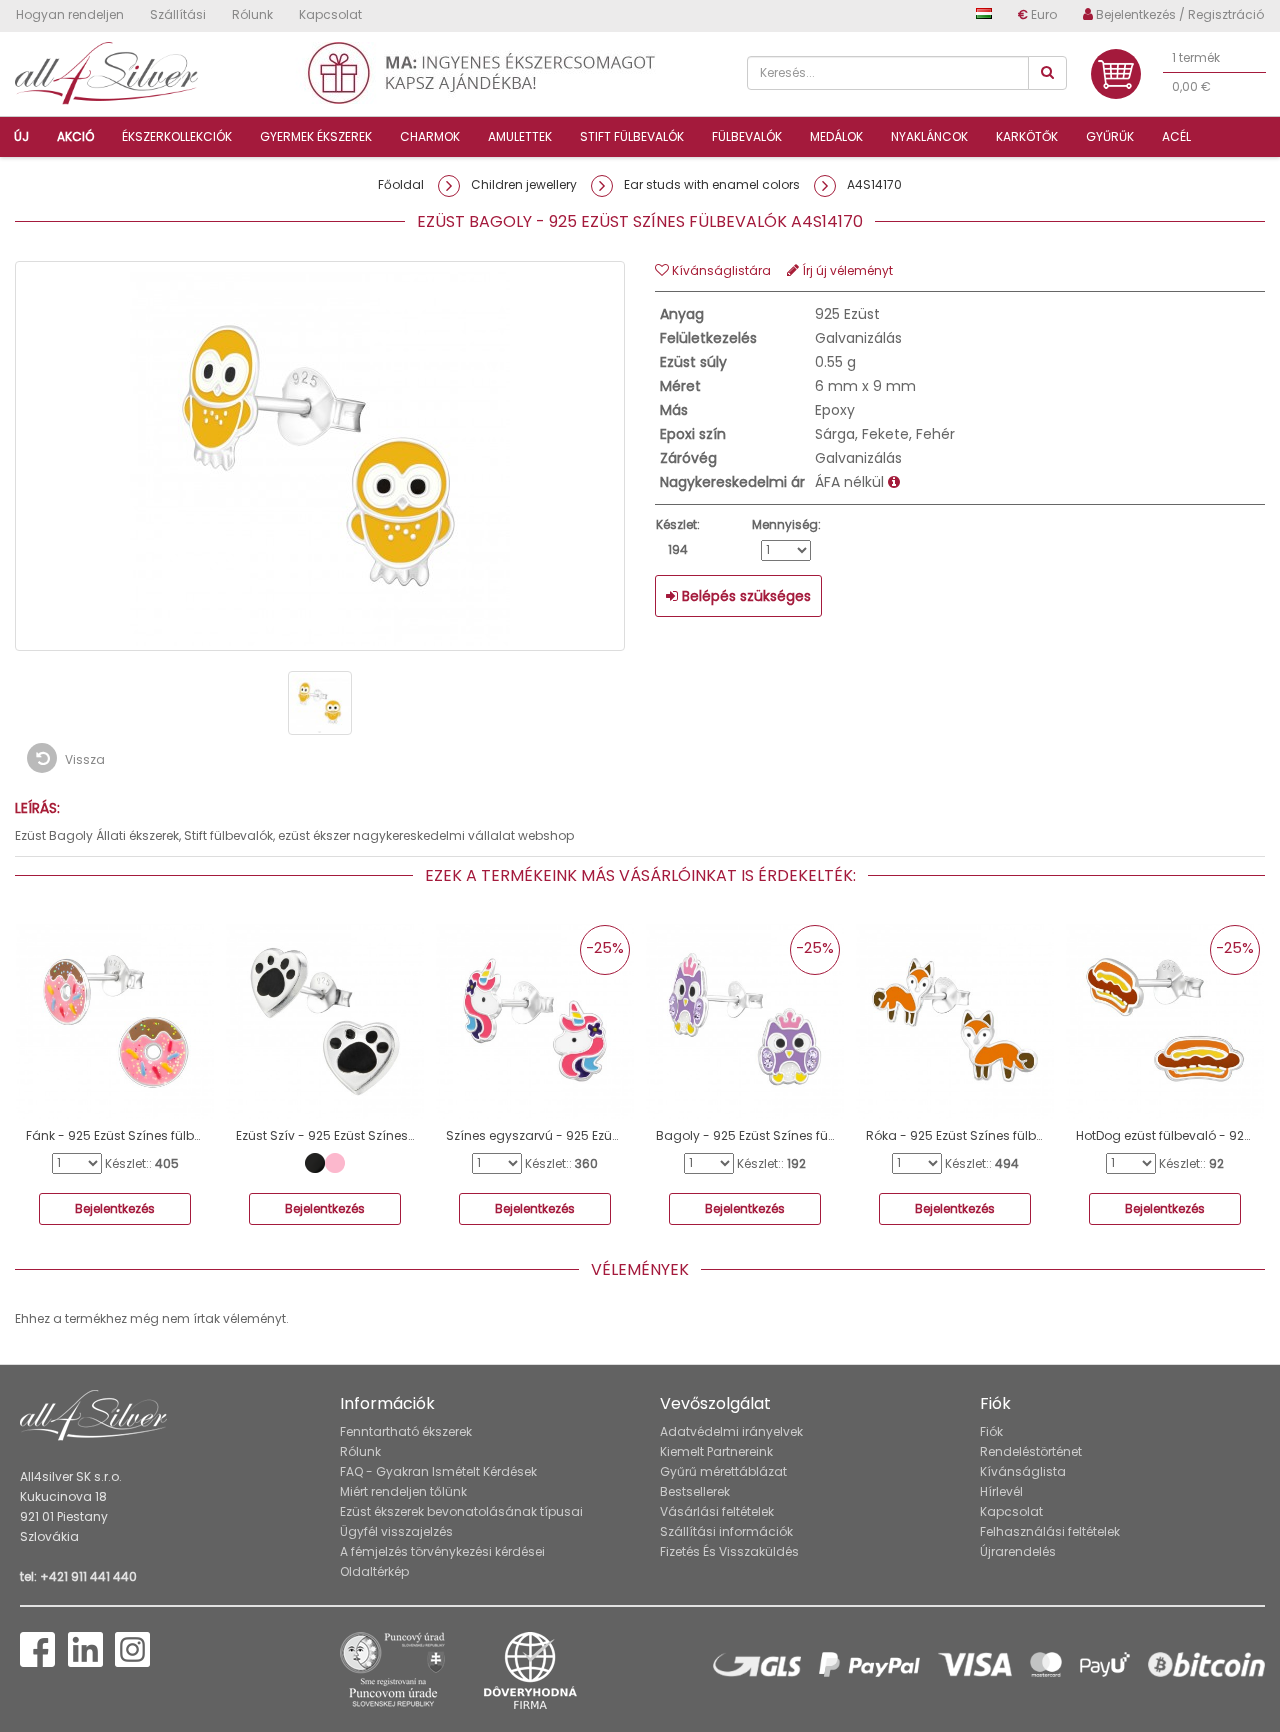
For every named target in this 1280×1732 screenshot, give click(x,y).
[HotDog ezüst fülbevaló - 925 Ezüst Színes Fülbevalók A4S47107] (1165, 1020)
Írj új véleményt (846, 270)
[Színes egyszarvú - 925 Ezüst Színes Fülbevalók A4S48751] (535, 1020)
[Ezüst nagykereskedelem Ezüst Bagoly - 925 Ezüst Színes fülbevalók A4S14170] (320, 703)
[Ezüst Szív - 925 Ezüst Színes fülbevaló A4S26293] (325, 1020)
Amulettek (520, 136)
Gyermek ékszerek (316, 136)
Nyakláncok (929, 136)
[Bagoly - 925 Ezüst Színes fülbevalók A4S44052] (745, 1020)
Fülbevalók (747, 136)
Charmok (430, 136)
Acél (1176, 136)
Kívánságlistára (720, 270)
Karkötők (1027, 136)
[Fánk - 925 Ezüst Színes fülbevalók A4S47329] (115, 1020)
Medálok (836, 136)
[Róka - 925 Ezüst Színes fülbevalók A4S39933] (955, 1020)
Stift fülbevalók (632, 136)
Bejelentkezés (115, 1208)
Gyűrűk (1110, 136)
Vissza (83, 759)
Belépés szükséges (744, 596)
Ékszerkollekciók (177, 136)
